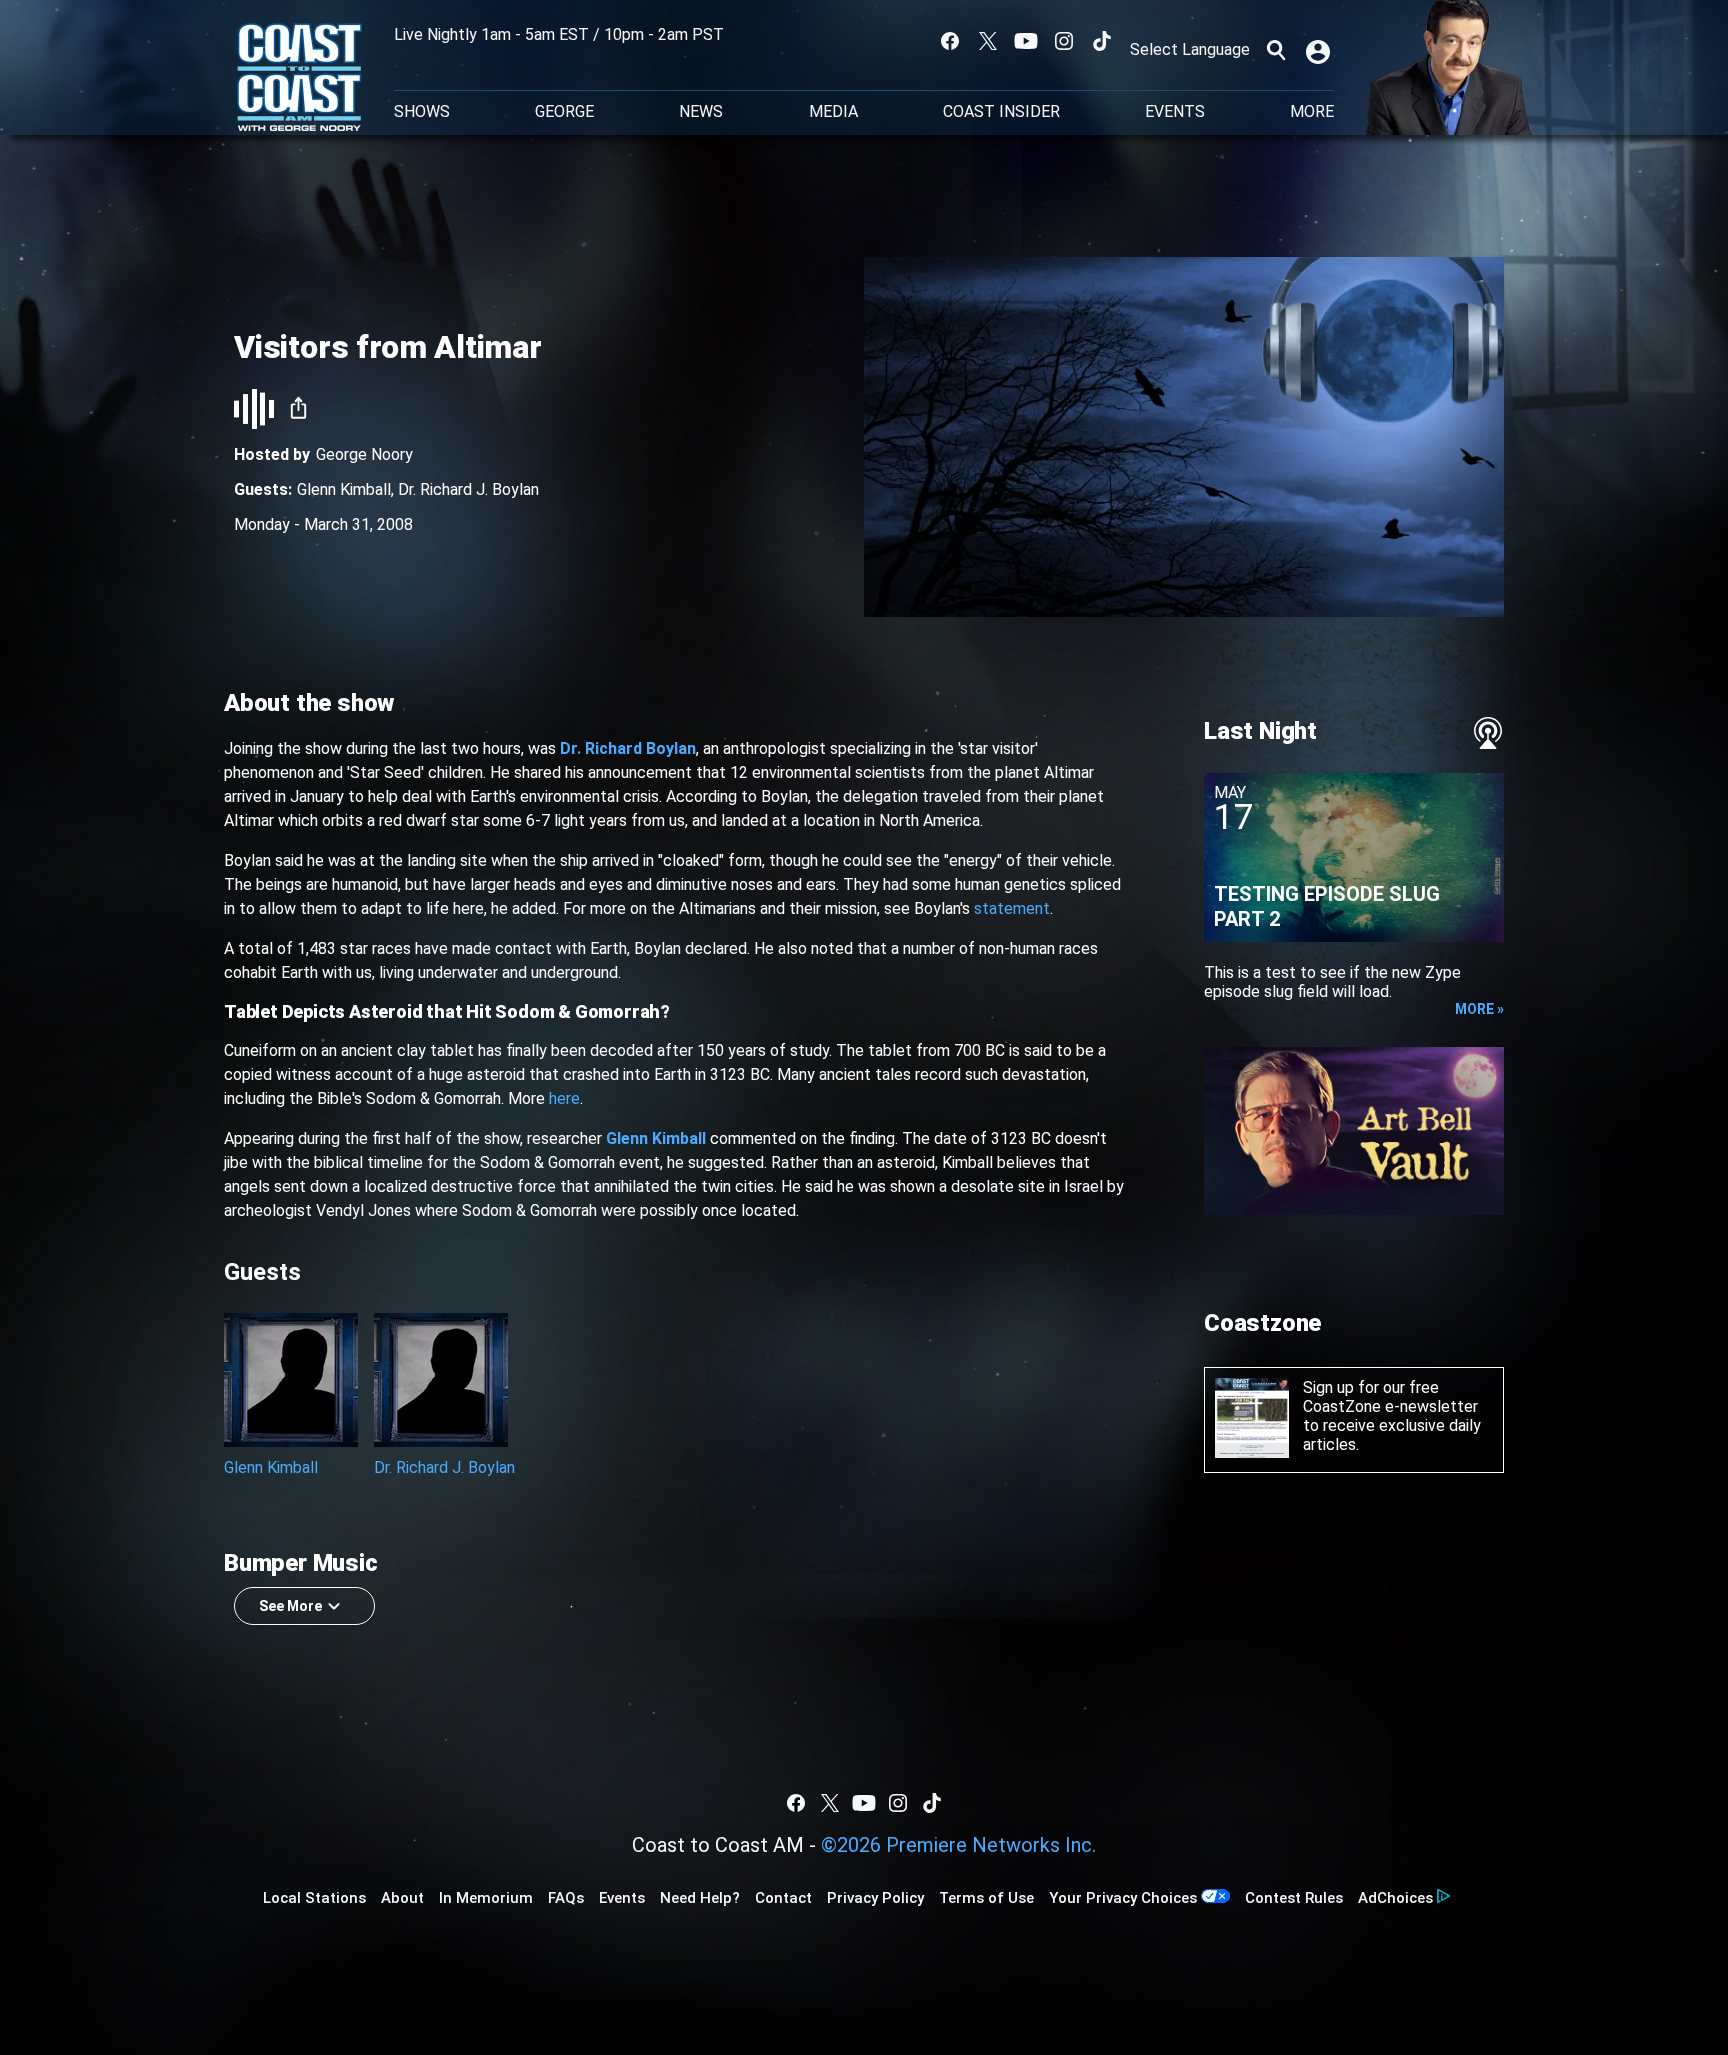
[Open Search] (1276, 50)
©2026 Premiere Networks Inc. (958, 1845)
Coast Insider (1001, 112)
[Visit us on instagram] (1064, 41)
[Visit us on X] (988, 41)
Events (1175, 112)
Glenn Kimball (344, 489)
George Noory (364, 454)
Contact (783, 1898)
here (564, 1098)
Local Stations (314, 1898)
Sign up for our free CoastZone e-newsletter (1390, 1397)
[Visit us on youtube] (1026, 41)
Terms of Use (986, 1898)
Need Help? (700, 1898)
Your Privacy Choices (1123, 1898)
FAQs (566, 1898)
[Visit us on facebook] (950, 41)
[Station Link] (299, 79)
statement (1012, 908)
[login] (1320, 50)
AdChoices (1395, 1898)
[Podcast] (1488, 733)
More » (1479, 1009)
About (402, 1898)
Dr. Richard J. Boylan (468, 489)
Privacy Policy (875, 1898)
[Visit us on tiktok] (1102, 41)
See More (290, 1606)
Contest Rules (1294, 1898)
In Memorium (486, 1898)
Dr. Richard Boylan (628, 748)
